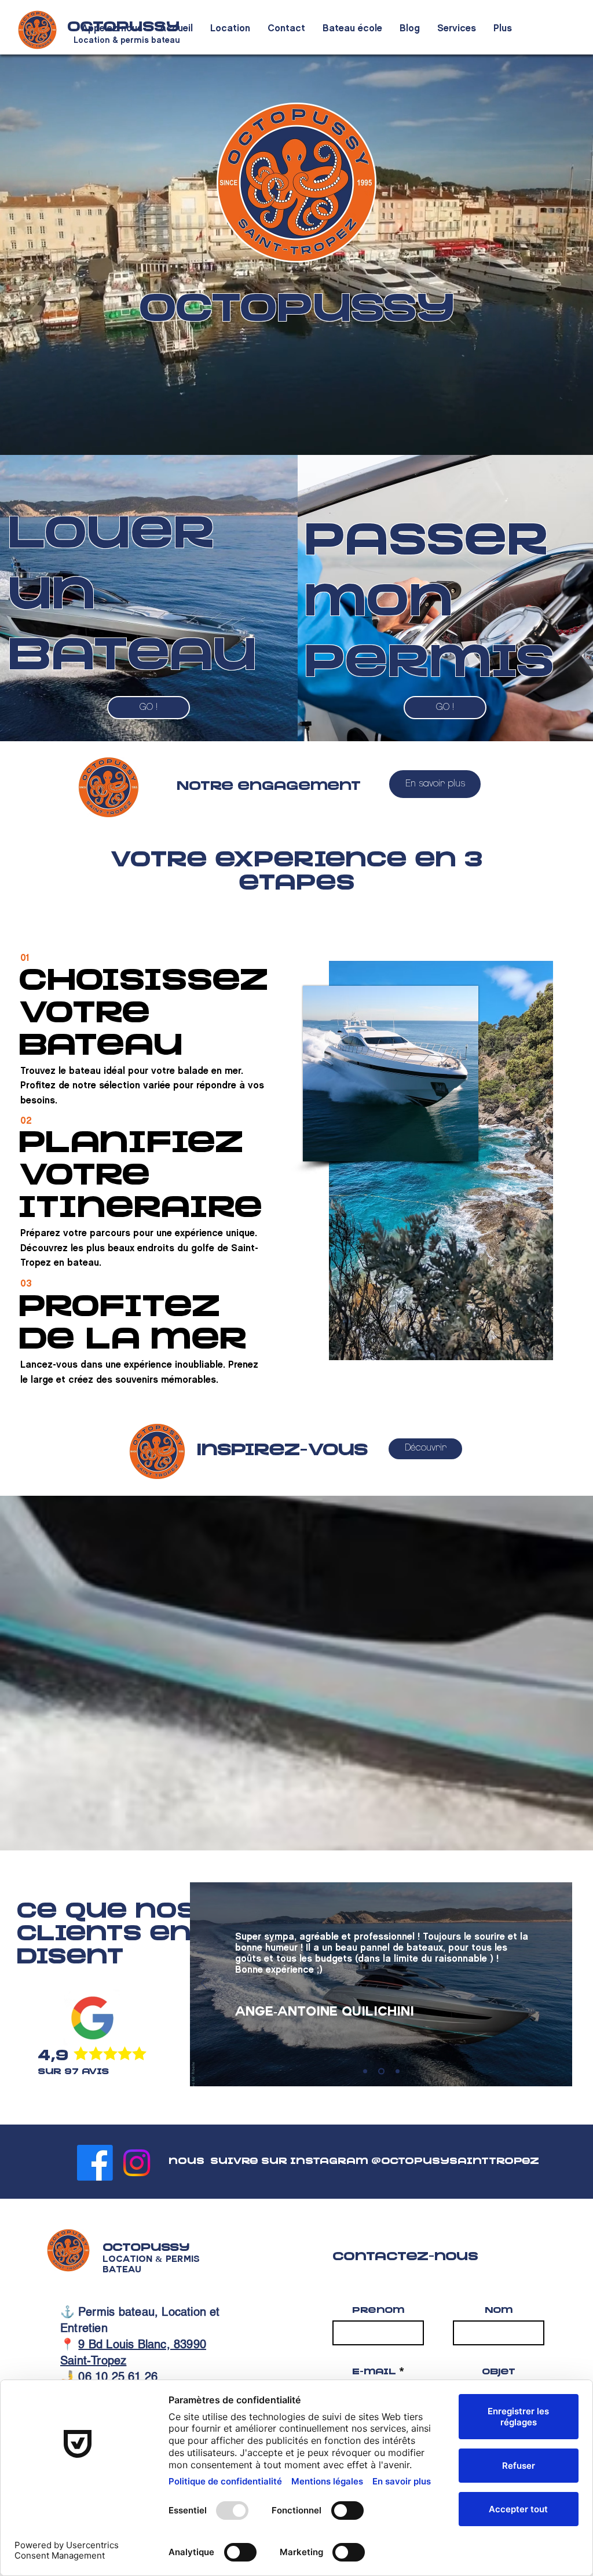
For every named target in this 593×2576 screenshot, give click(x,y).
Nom (499, 2311)
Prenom (378, 2311)
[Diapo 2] (365, 2071)
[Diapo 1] (398, 2071)
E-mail (374, 2373)
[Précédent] (204, 1984)
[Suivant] (558, 1984)
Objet (499, 2373)
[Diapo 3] (381, 2071)
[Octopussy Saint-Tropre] (95, 2163)
